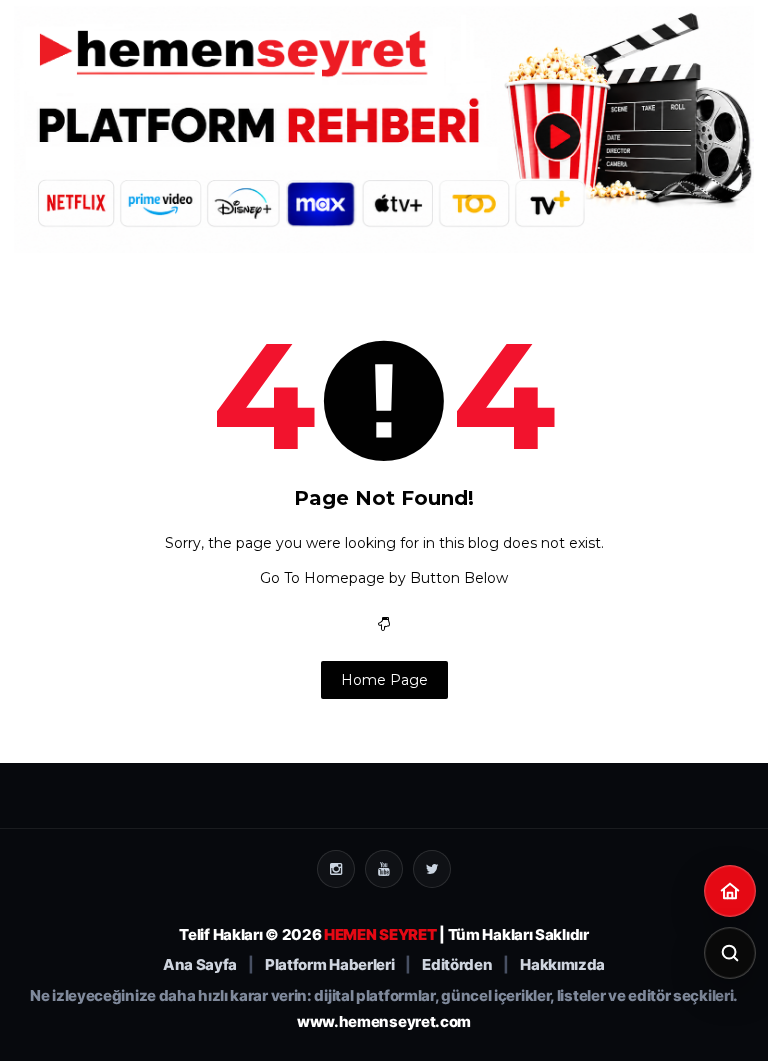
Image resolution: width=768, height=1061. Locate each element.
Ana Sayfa (200, 965)
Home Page (384, 680)
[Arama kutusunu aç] (730, 953)
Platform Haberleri (330, 965)
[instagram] (336, 869)
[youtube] (384, 869)
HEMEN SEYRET (380, 934)
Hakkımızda (562, 965)
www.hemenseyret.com (384, 1021)
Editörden (457, 965)
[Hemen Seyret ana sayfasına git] (730, 891)
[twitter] (432, 869)
